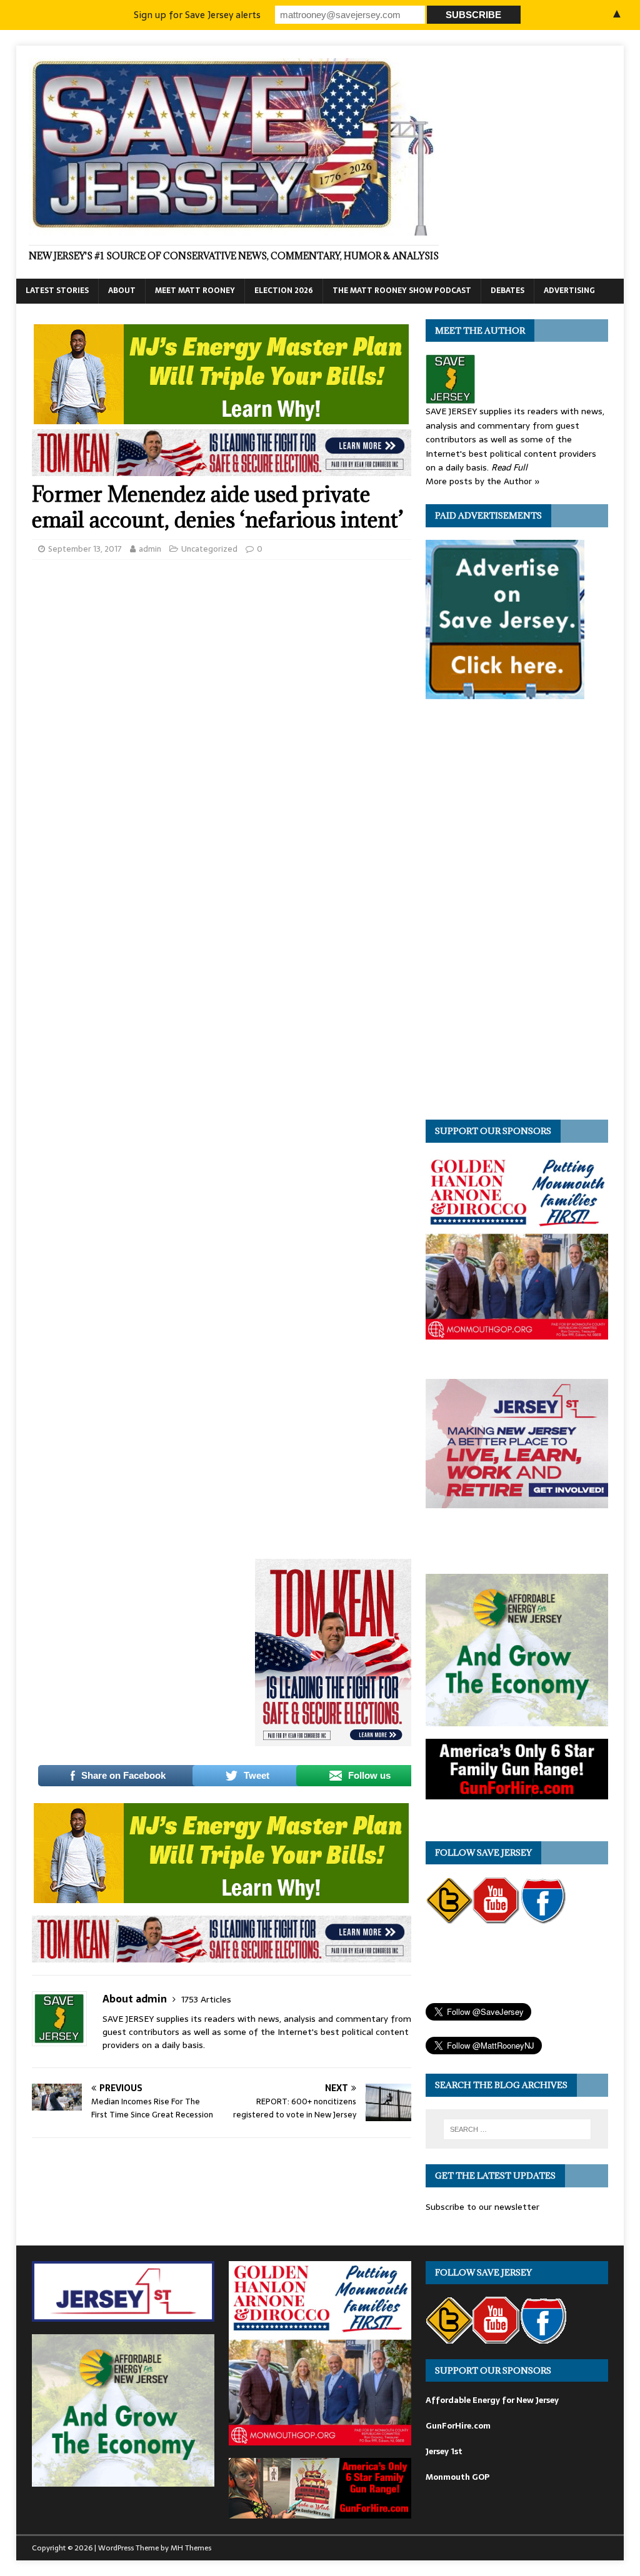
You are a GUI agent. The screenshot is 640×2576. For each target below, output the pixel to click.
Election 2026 (284, 291)
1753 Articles (206, 1999)
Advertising (569, 291)
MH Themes (191, 2548)
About (122, 291)
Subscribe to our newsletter (482, 2207)
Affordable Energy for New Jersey (492, 2400)
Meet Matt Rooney (195, 291)
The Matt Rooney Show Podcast (402, 291)
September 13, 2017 (85, 549)
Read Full (509, 467)
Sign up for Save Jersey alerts (197, 15)
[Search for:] (517, 2129)
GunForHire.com (458, 2426)
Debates (507, 291)
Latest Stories (57, 291)
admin (150, 549)
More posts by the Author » (483, 481)
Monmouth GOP (457, 2477)
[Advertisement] (156, 1624)
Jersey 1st (444, 2451)
